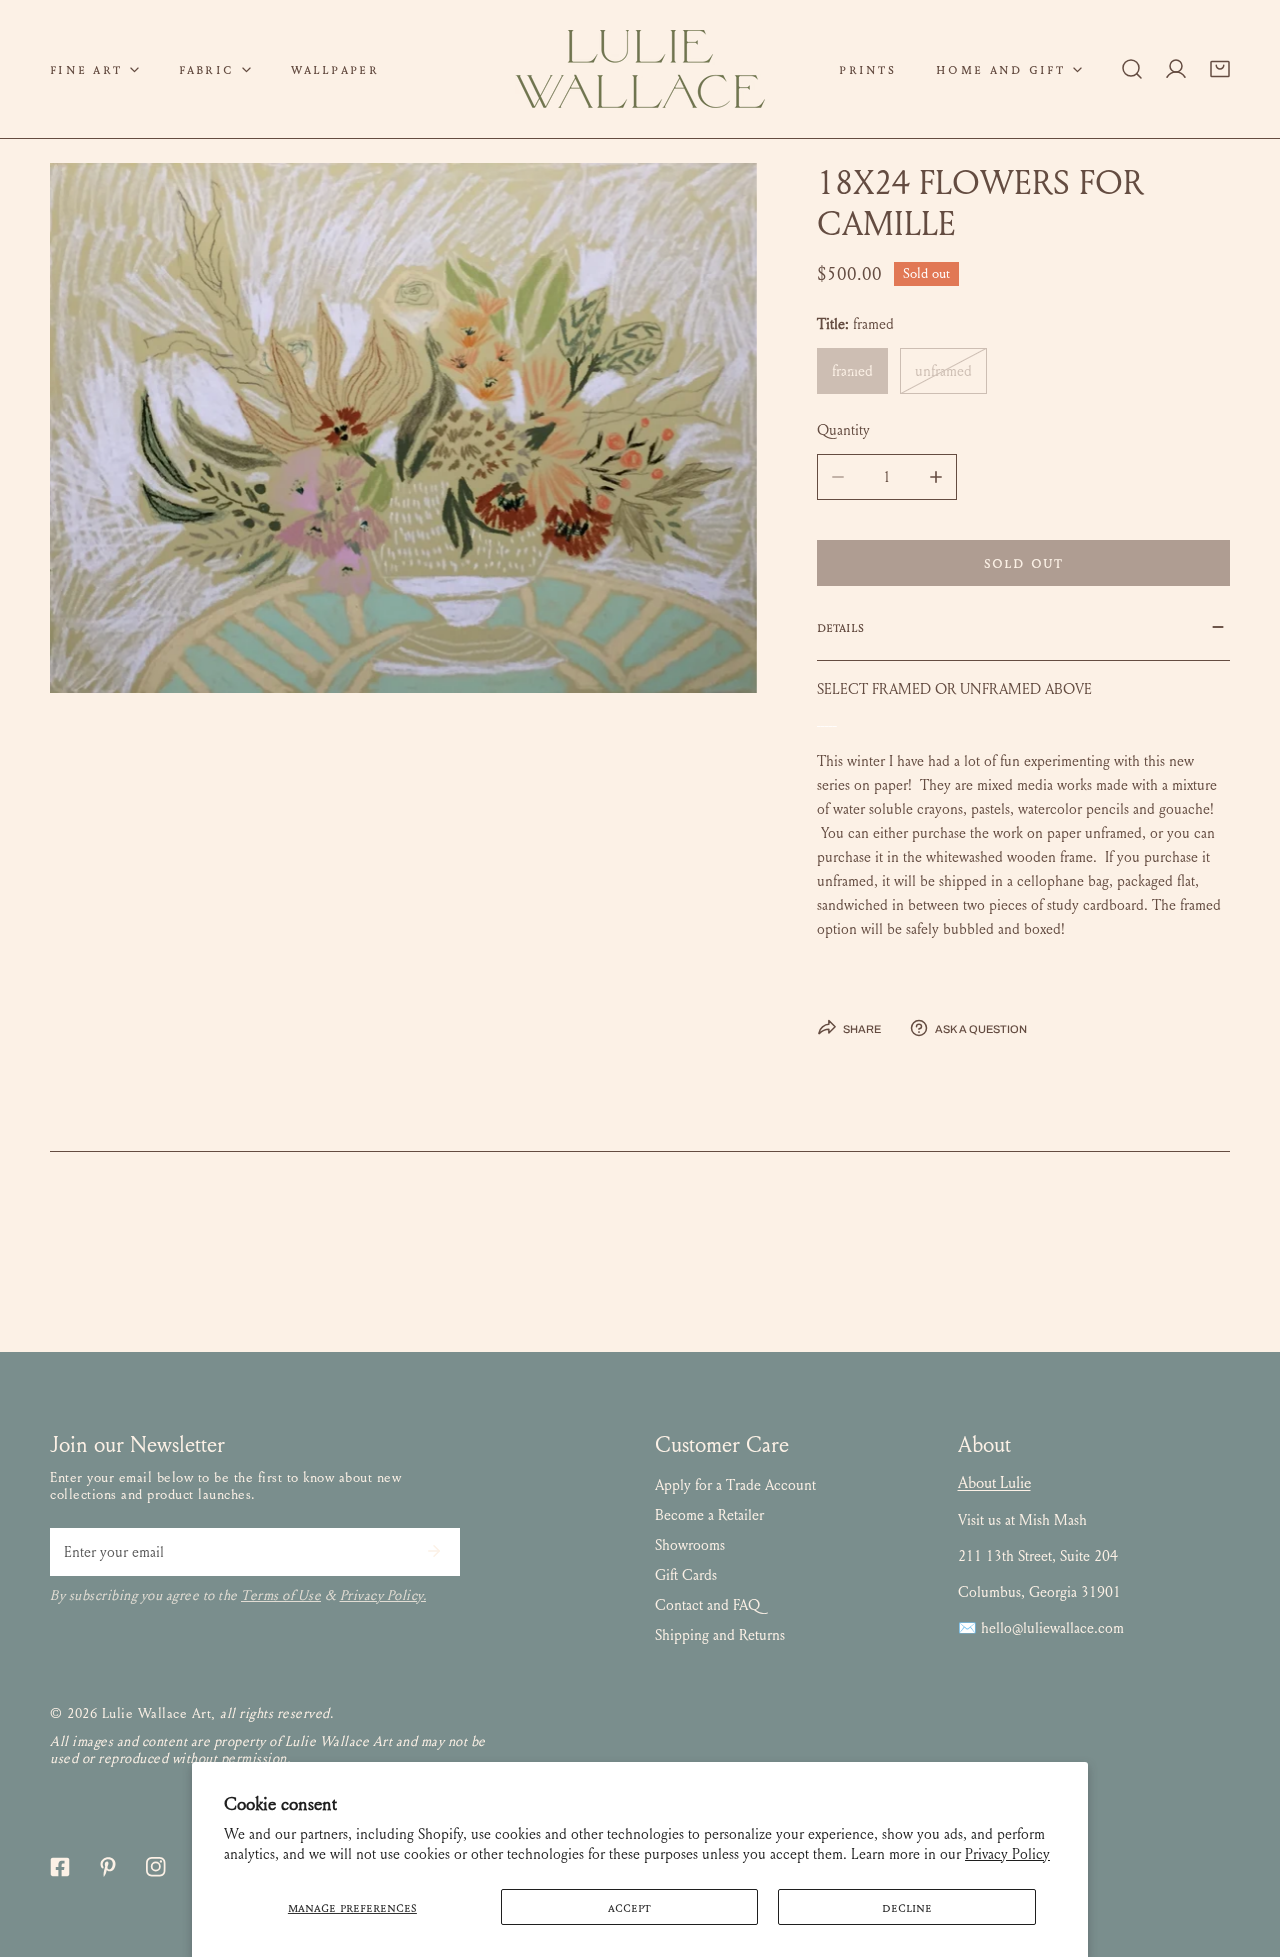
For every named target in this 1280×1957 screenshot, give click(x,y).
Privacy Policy (1007, 1854)
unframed (943, 371)
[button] (94, 69)
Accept (629, 1907)
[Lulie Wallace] (640, 69)
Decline (907, 1907)
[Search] (1132, 69)
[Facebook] (60, 1867)
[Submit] (434, 1551)
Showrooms (690, 1545)
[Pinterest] (108, 1867)
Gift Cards (686, 1575)
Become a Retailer (709, 1515)
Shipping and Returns (720, 1635)
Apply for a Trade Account (735, 1485)
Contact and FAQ (707, 1605)
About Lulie (994, 1482)
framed (852, 371)
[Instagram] (156, 1867)
